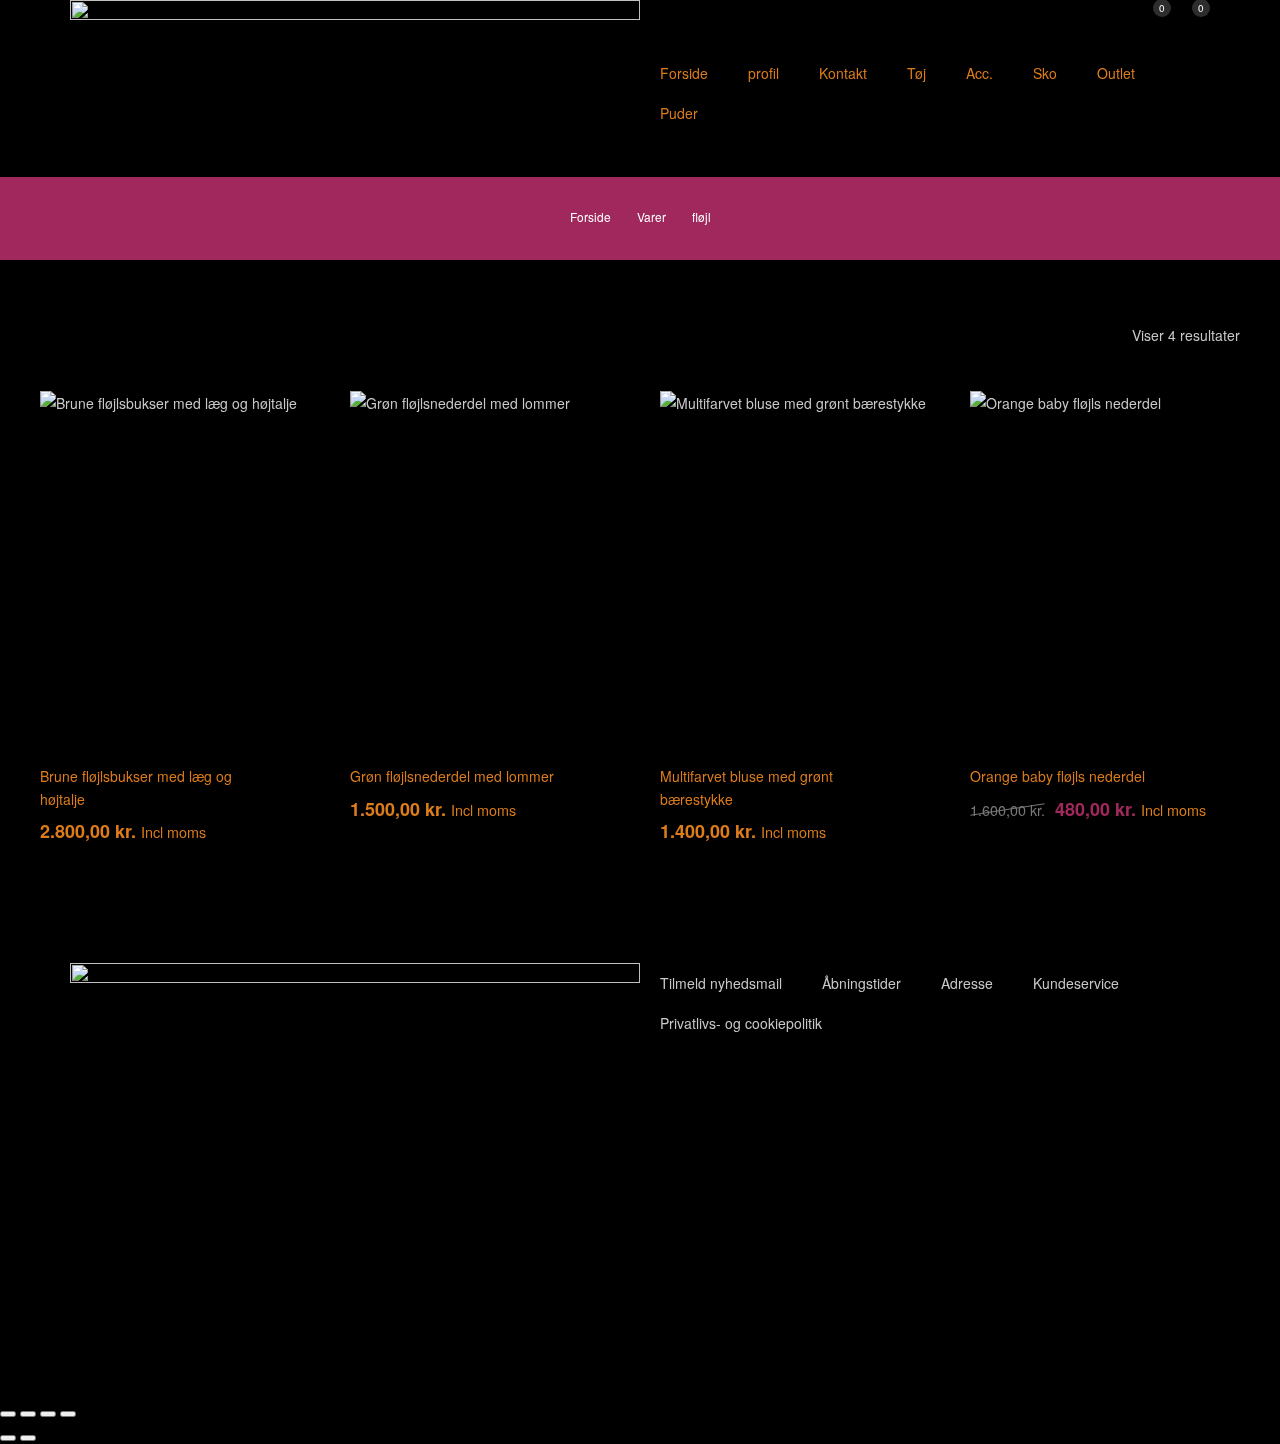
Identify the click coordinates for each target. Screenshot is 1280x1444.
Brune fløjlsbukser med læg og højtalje (136, 787)
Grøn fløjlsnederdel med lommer (452, 776)
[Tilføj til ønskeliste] (280, 421)
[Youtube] (719, 1088)
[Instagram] (773, 1088)
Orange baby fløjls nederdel (1057, 776)
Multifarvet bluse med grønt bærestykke (746, 787)
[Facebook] (665, 1088)
